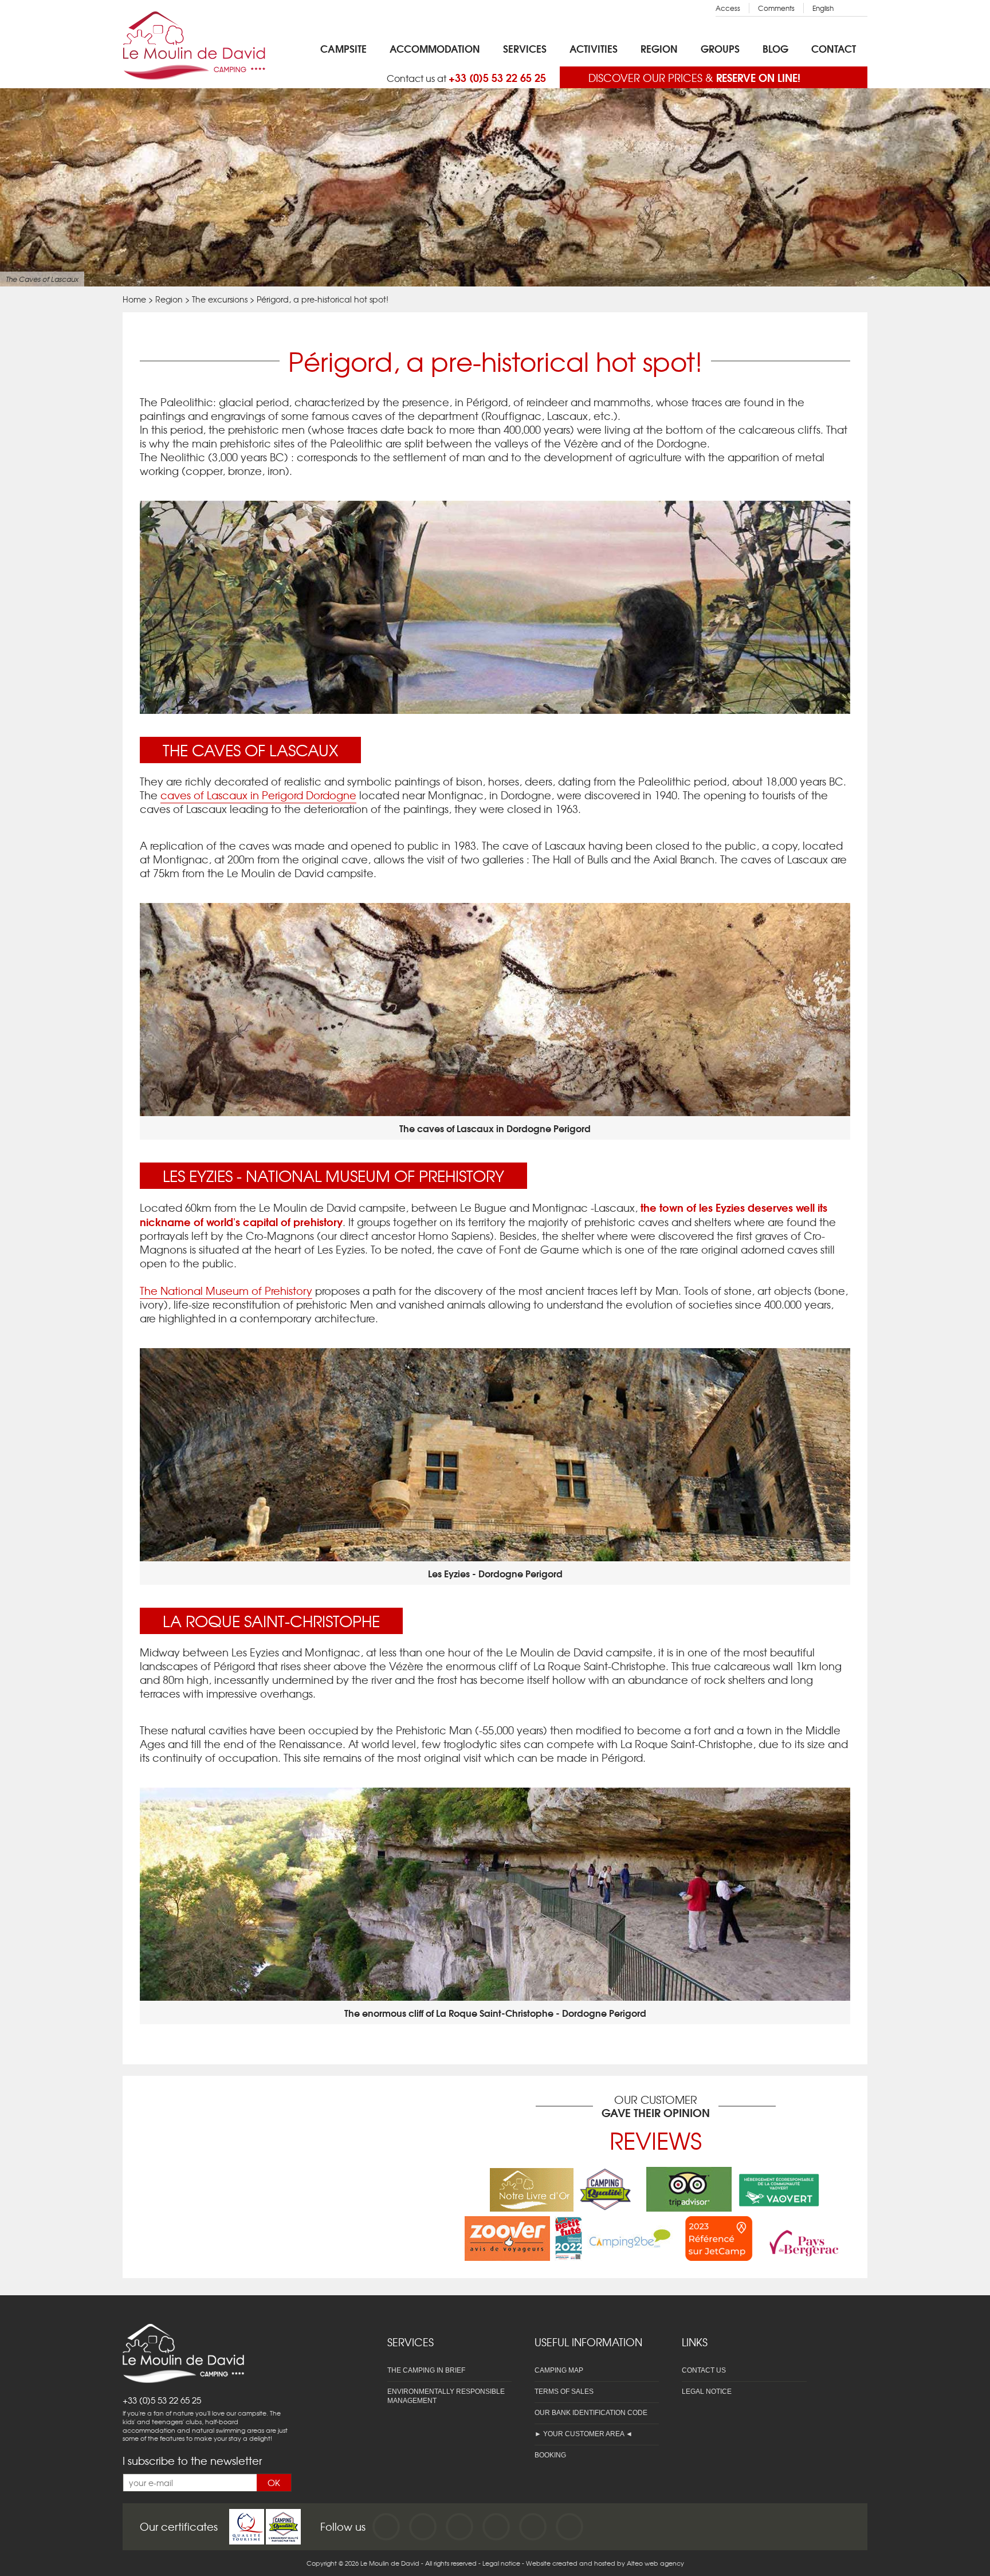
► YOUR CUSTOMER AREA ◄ (584, 2434)
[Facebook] (386, 2527)
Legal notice (707, 2392)
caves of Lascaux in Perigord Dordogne (258, 795)
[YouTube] (423, 2527)
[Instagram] (459, 2527)
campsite (343, 48)
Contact (834, 48)
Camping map (559, 2370)
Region (659, 48)
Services (525, 48)
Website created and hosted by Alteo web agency (605, 2563)
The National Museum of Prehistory (226, 1291)
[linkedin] (496, 2527)
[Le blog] (569, 2527)
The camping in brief (426, 2370)
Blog (775, 48)
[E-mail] (533, 2527)
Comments (776, 8)
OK (274, 2483)
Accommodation (435, 48)
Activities (594, 48)
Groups (720, 48)
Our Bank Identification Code (591, 2413)
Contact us (704, 2370)
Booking (550, 2455)
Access (728, 8)
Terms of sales (564, 2392)
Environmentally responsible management (446, 2396)
